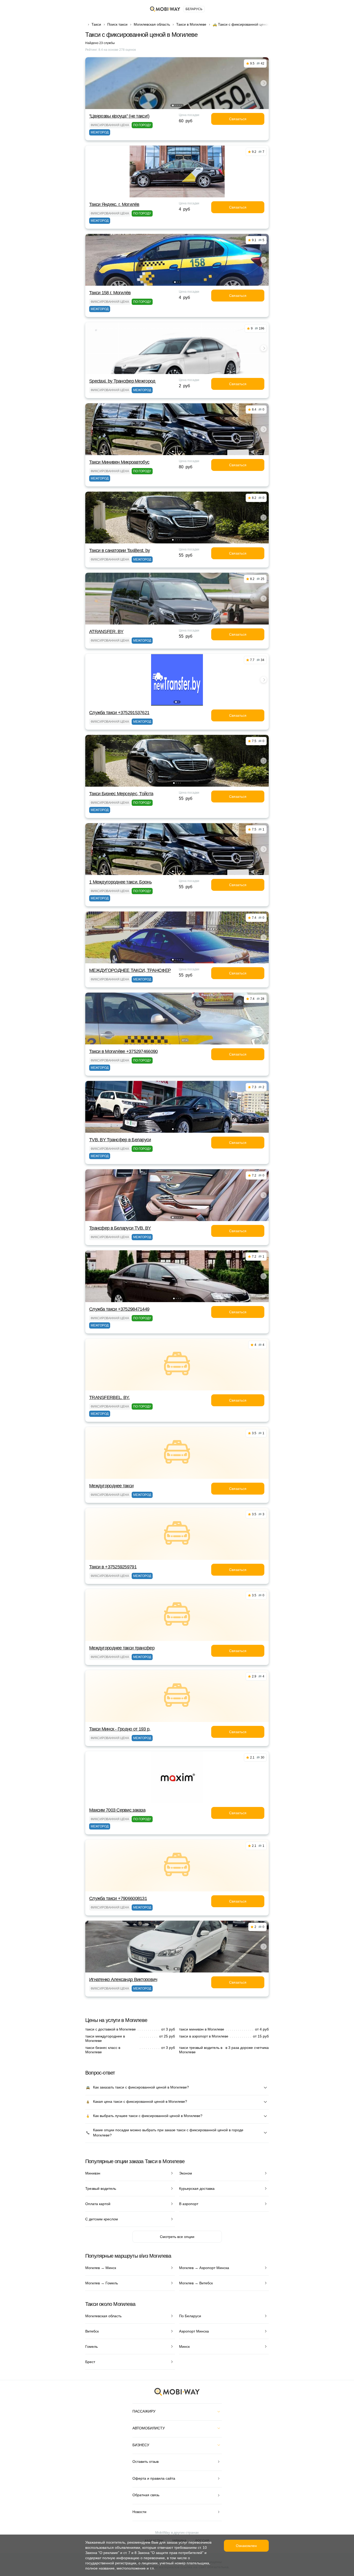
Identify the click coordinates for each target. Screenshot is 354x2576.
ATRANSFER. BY (106, 632)
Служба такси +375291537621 (119, 713)
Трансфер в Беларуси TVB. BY (120, 1228)
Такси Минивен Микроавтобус (119, 462)
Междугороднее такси (111, 1486)
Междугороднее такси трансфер (122, 1648)
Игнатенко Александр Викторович (123, 1979)
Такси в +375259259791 (113, 1567)
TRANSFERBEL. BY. (109, 1397)
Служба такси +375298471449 (119, 1309)
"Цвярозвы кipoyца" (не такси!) (119, 116)
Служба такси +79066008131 (118, 1898)
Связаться (238, 119)
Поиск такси (117, 24)
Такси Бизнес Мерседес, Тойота (121, 794)
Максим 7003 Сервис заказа (117, 1810)
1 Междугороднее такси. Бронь (120, 882)
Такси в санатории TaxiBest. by (119, 550)
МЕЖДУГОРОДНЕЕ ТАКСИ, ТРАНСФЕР (130, 970)
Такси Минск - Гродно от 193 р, (120, 1729)
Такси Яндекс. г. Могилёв (114, 204)
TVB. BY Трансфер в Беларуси (120, 1140)
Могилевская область (152, 24)
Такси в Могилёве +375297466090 (123, 1051)
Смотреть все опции (177, 2237)
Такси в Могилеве (191, 24)
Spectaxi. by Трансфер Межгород (122, 381)
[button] (173, 105)
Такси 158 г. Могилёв (110, 293)
